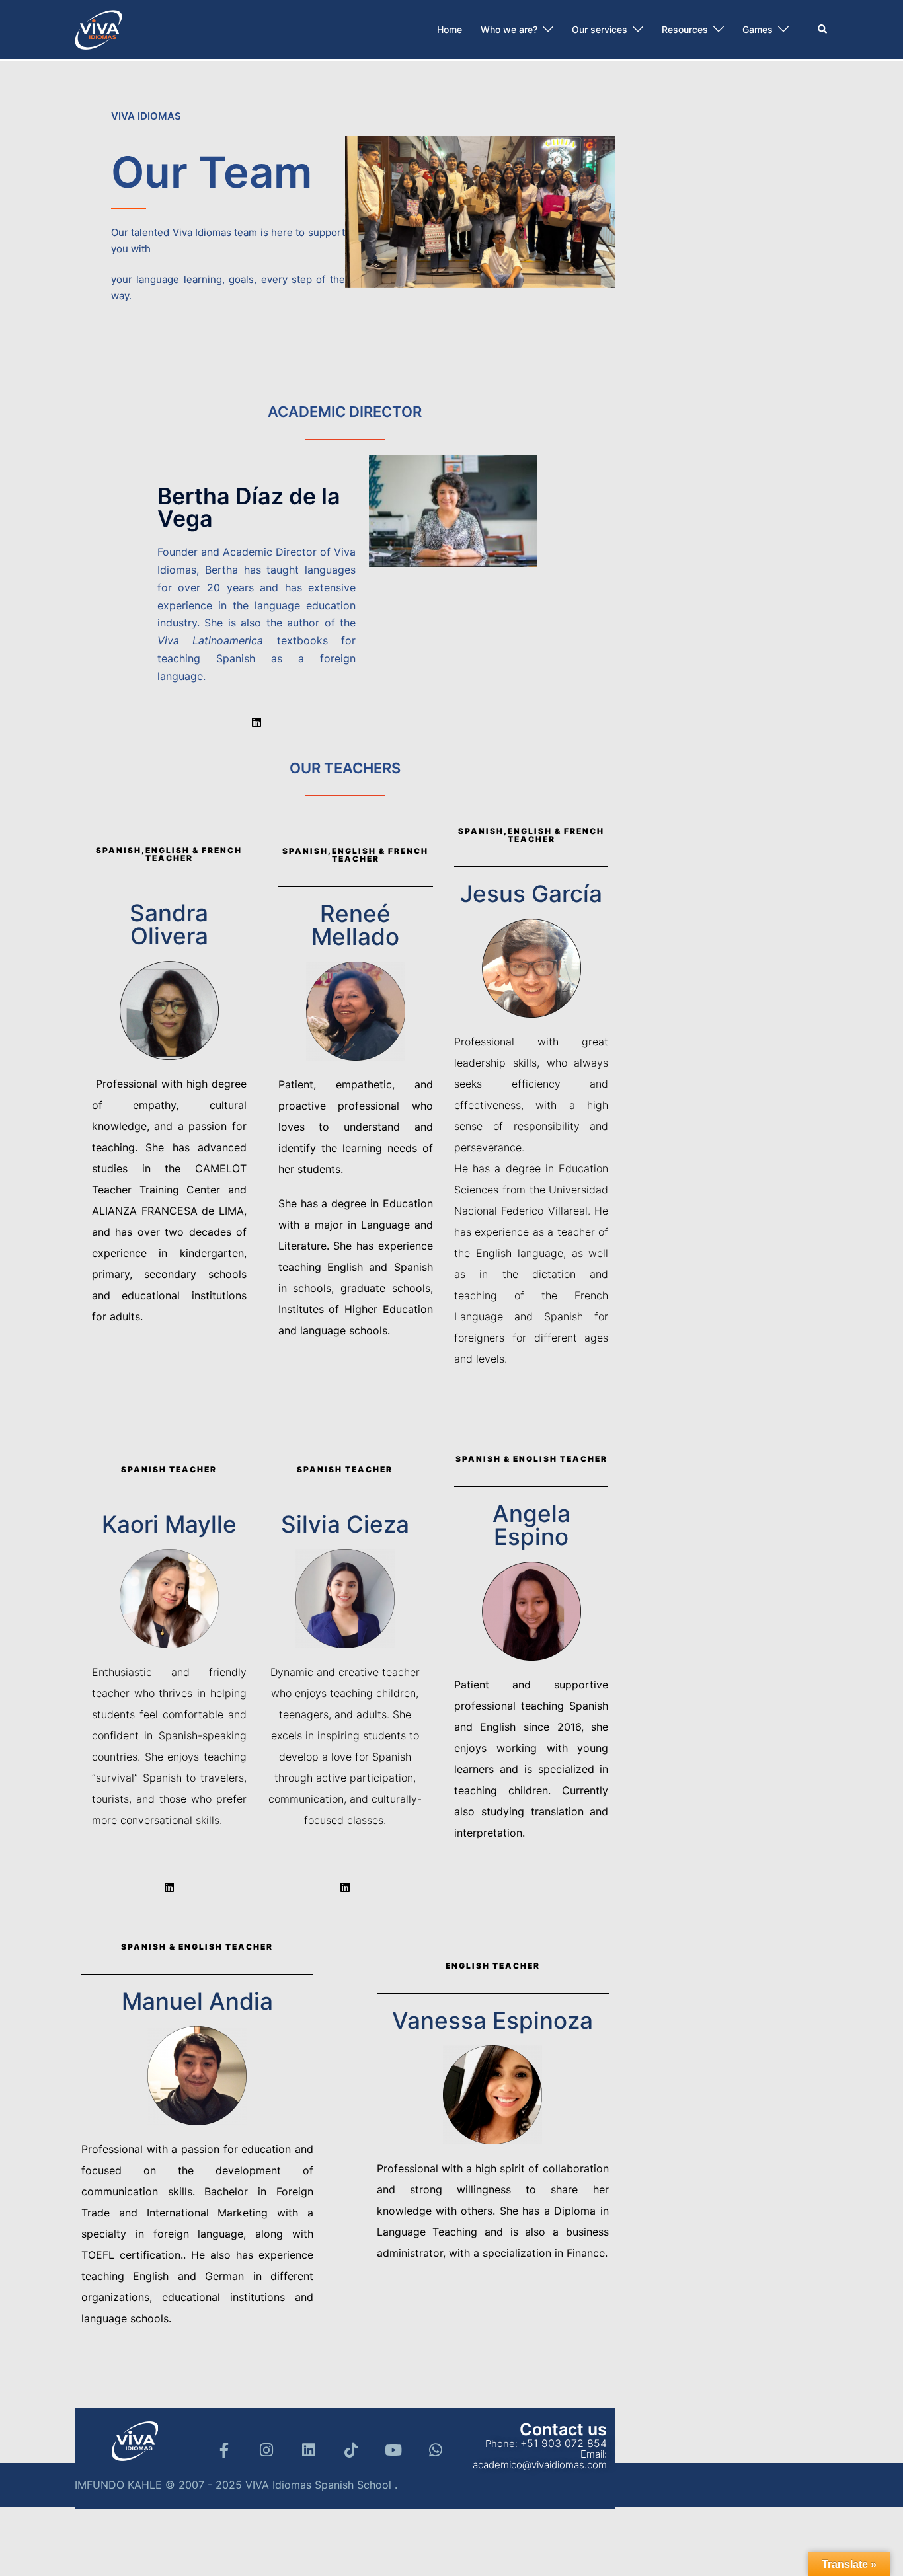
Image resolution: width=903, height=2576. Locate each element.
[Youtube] (394, 2450)
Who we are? (509, 29)
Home (450, 29)
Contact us (563, 2429)
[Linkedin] (256, 722)
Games (758, 29)
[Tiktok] (351, 2450)
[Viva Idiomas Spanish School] (98, 28)
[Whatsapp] (436, 2450)
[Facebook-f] (224, 2450)
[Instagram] (267, 2450)
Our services (600, 29)
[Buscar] (823, 30)
